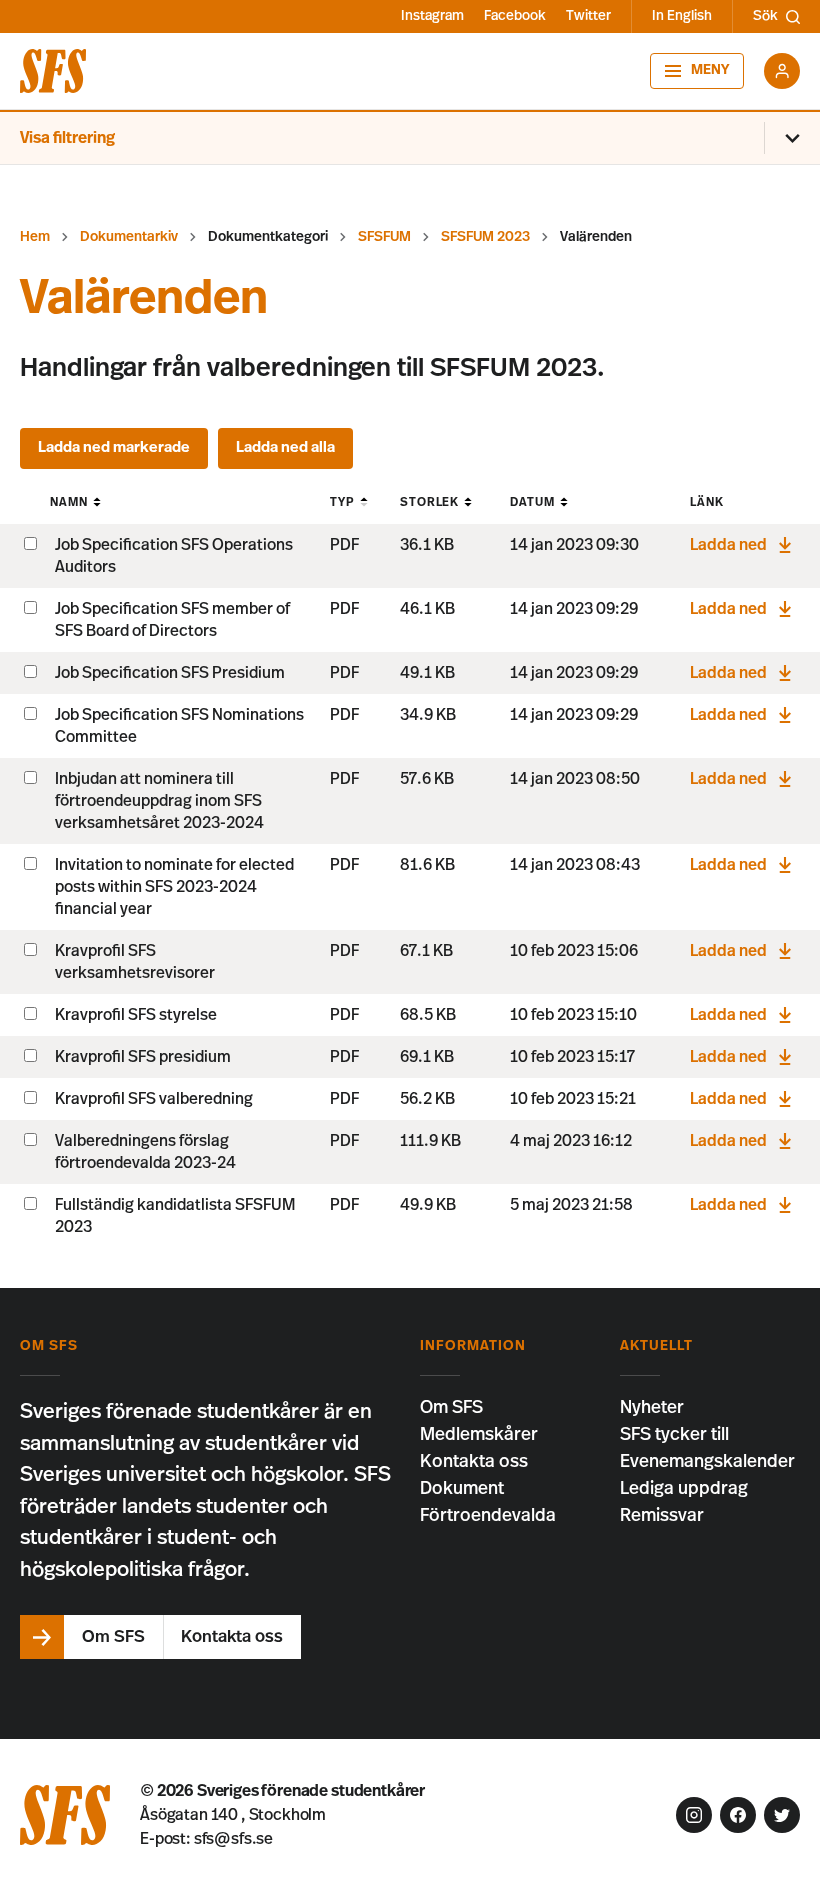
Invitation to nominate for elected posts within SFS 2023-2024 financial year (174, 887)
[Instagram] (694, 1815)
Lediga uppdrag (684, 1489)
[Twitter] (782, 1815)
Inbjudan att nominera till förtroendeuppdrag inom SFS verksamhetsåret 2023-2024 (159, 801)
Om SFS (451, 1408)
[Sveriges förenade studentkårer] (53, 71)
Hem (35, 237)
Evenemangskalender (707, 1462)
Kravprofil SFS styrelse (136, 1015)
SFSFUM (384, 237)
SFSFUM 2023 (485, 237)
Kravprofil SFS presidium (143, 1057)
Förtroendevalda (488, 1516)
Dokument (462, 1489)
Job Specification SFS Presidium (170, 673)
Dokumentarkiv (129, 237)
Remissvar (662, 1516)
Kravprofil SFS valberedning (154, 1099)
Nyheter (652, 1408)
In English (682, 16)
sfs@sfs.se (233, 1839)
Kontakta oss (474, 1462)
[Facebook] (738, 1815)
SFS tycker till (674, 1435)
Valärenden (596, 237)
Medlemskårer (479, 1435)
